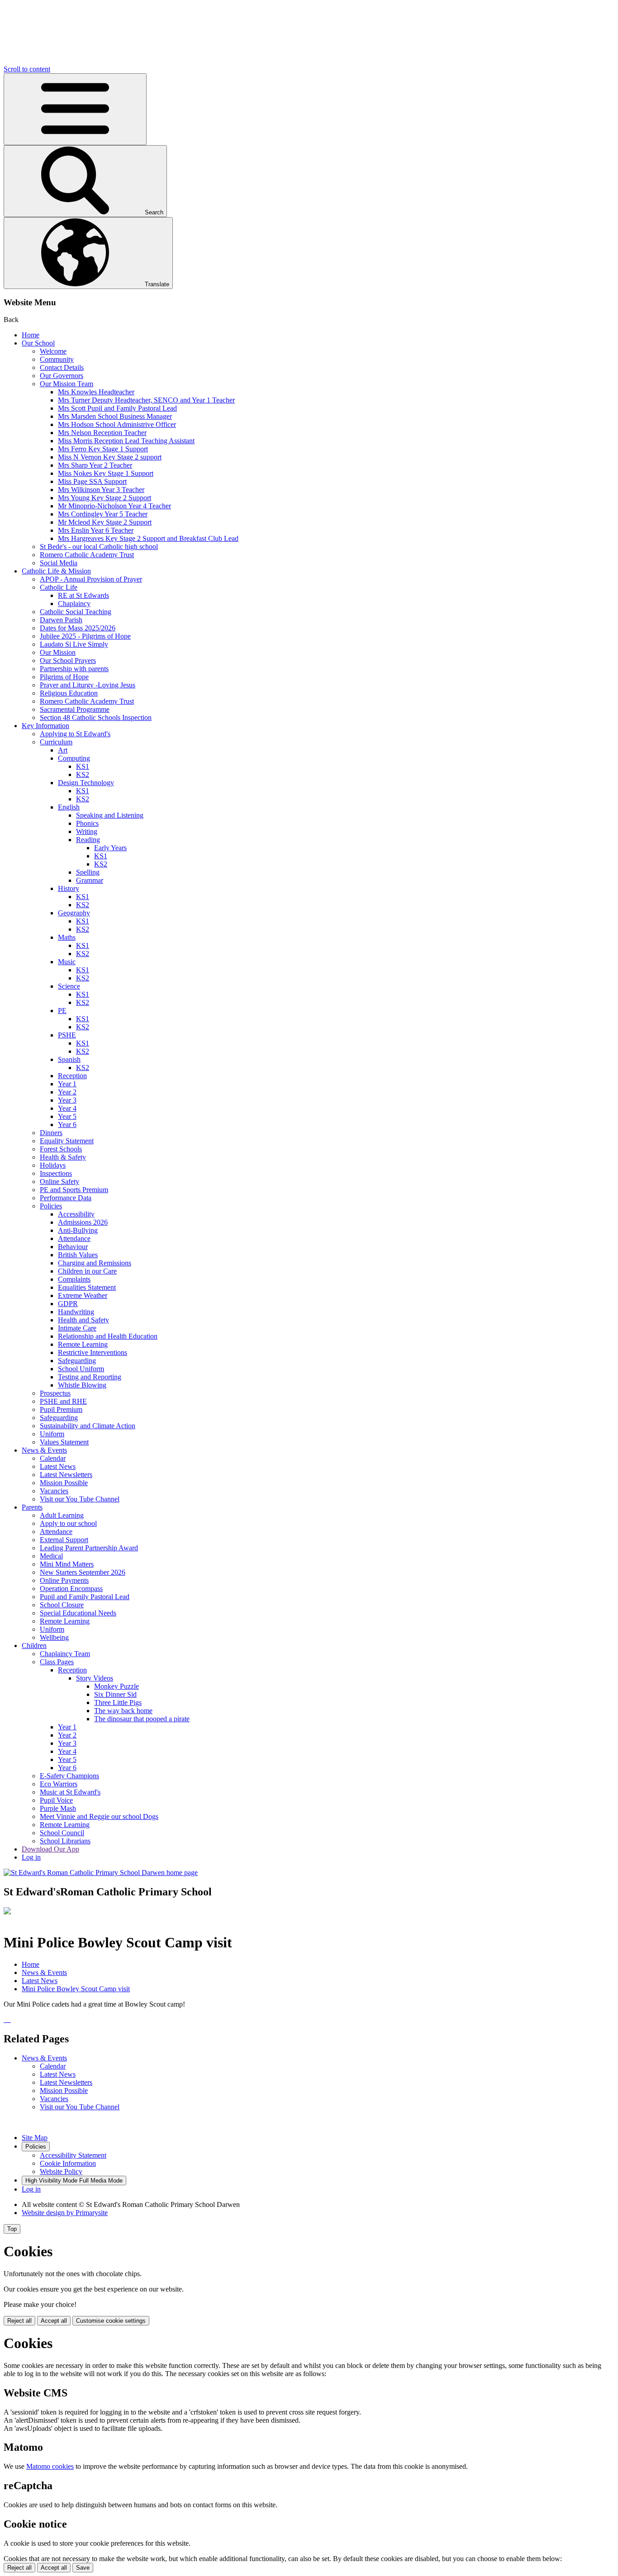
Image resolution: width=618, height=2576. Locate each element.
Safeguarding (77, 1361)
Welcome (53, 351)
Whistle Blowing (82, 1385)
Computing (74, 758)
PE (62, 1011)
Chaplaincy (74, 604)
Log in (31, 1857)
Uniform (52, 1434)
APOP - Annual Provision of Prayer (91, 579)
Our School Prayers (68, 661)
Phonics (87, 823)
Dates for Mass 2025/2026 (78, 628)
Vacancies (54, 1491)
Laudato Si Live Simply (74, 644)
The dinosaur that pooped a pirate (142, 1719)
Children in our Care (87, 1271)
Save (83, 2568)
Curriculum (56, 742)
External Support (64, 1540)
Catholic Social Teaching (76, 612)
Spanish (69, 1059)
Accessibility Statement (73, 2155)
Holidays (53, 1165)
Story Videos (95, 1678)
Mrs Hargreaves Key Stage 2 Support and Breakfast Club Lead (148, 538)
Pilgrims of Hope (64, 677)
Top (12, 2229)
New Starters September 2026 (83, 1572)
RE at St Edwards (83, 595)
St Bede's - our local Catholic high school (99, 547)
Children (34, 1646)
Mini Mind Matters (67, 1564)
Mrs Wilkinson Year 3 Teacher (101, 490)
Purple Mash (58, 1808)
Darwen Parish (61, 620)
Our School (38, 343)
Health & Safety (63, 1157)
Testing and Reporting (90, 1377)
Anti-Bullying (78, 1230)
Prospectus (55, 1393)
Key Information (45, 726)
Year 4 (67, 1108)
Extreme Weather (83, 1295)
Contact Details (62, 367)
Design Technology (86, 783)
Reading (88, 840)
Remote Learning (83, 1344)
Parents (32, 1507)
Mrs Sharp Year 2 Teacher (95, 465)
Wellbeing (54, 1637)
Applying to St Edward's (75, 734)
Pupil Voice (56, 1800)
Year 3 (67, 1100)
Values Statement (64, 1442)
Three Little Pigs (118, 1702)
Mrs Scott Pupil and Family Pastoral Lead (117, 408)
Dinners (51, 1133)
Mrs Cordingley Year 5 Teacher (103, 514)
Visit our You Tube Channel (80, 1499)
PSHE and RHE (63, 1401)
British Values (78, 1255)
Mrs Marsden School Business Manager (115, 416)
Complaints (74, 1279)
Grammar (90, 880)
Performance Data (66, 1198)
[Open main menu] (75, 109)
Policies (51, 1206)
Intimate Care (77, 1328)
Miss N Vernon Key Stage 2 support (110, 457)
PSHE (67, 1035)
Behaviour (73, 1247)
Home (31, 335)
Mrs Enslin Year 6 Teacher (96, 530)
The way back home (123, 1711)
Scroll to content (27, 69)
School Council (62, 1833)
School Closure (62, 1605)
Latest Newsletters (66, 1475)
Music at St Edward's (70, 1792)
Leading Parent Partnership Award (89, 1548)
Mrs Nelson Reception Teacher (102, 433)
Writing (87, 831)
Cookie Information (68, 2163)
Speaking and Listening (110, 815)
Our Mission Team (67, 384)
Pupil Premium (61, 1409)
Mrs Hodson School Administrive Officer (117, 424)
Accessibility (76, 1214)
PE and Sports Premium (74, 1190)
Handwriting (76, 1312)
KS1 (83, 766)
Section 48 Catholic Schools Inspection (96, 717)
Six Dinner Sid (115, 1694)
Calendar (53, 1458)
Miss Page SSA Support (92, 481)
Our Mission (58, 652)
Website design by (65, 2213)
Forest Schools (61, 1149)
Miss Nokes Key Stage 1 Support (106, 473)
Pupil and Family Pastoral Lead (85, 1597)
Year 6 (67, 1125)
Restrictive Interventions (93, 1352)
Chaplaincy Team (65, 1654)
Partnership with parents (74, 669)
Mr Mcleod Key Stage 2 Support (105, 522)
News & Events (44, 1450)
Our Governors (62, 376)
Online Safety (59, 1181)
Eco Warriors (59, 1784)
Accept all (54, 2321)
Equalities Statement (87, 1287)
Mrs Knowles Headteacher (96, 392)
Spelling (88, 872)
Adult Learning (62, 1515)
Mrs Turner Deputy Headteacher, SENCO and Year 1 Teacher (146, 400)
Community (57, 359)
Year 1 (67, 1084)
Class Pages (57, 1662)
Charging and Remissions (95, 1263)
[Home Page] (101, 1873)
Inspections (56, 1173)
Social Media (59, 563)
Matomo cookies (50, 2466)
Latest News (58, 1466)
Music (67, 962)
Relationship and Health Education (108, 1336)
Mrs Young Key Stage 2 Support (105, 498)
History (69, 888)
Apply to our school (68, 1523)
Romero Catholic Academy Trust (87, 555)
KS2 (83, 774)
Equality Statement (67, 1141)
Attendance (74, 1238)
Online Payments (64, 1580)
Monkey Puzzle (116, 1686)
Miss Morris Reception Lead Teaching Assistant (126, 441)
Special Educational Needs (78, 1613)
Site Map (35, 2138)
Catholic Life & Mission (56, 571)
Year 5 (67, 1116)
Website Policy (61, 2171)
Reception (72, 1076)
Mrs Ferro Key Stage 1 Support (103, 449)
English (69, 807)
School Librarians (65, 1841)
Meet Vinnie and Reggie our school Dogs (99, 1816)
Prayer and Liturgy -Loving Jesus (88, 685)
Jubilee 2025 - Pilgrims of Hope (85, 636)
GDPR (68, 1304)
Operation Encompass (71, 1589)
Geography (74, 913)
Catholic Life (59, 587)
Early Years (110, 848)
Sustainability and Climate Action (88, 1426)
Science (69, 986)
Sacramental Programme (75, 709)
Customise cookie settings (111, 2321)
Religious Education (69, 693)
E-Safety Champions (69, 1776)
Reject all (19, 2321)
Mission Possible (64, 1483)
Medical (51, 1556)
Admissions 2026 (83, 1222)
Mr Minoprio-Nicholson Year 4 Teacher (114, 506)
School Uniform (81, 1369)
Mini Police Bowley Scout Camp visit (76, 1989)
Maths (67, 937)
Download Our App (50, 1849)
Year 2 (67, 1092)
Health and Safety (83, 1320)
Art (63, 750)
